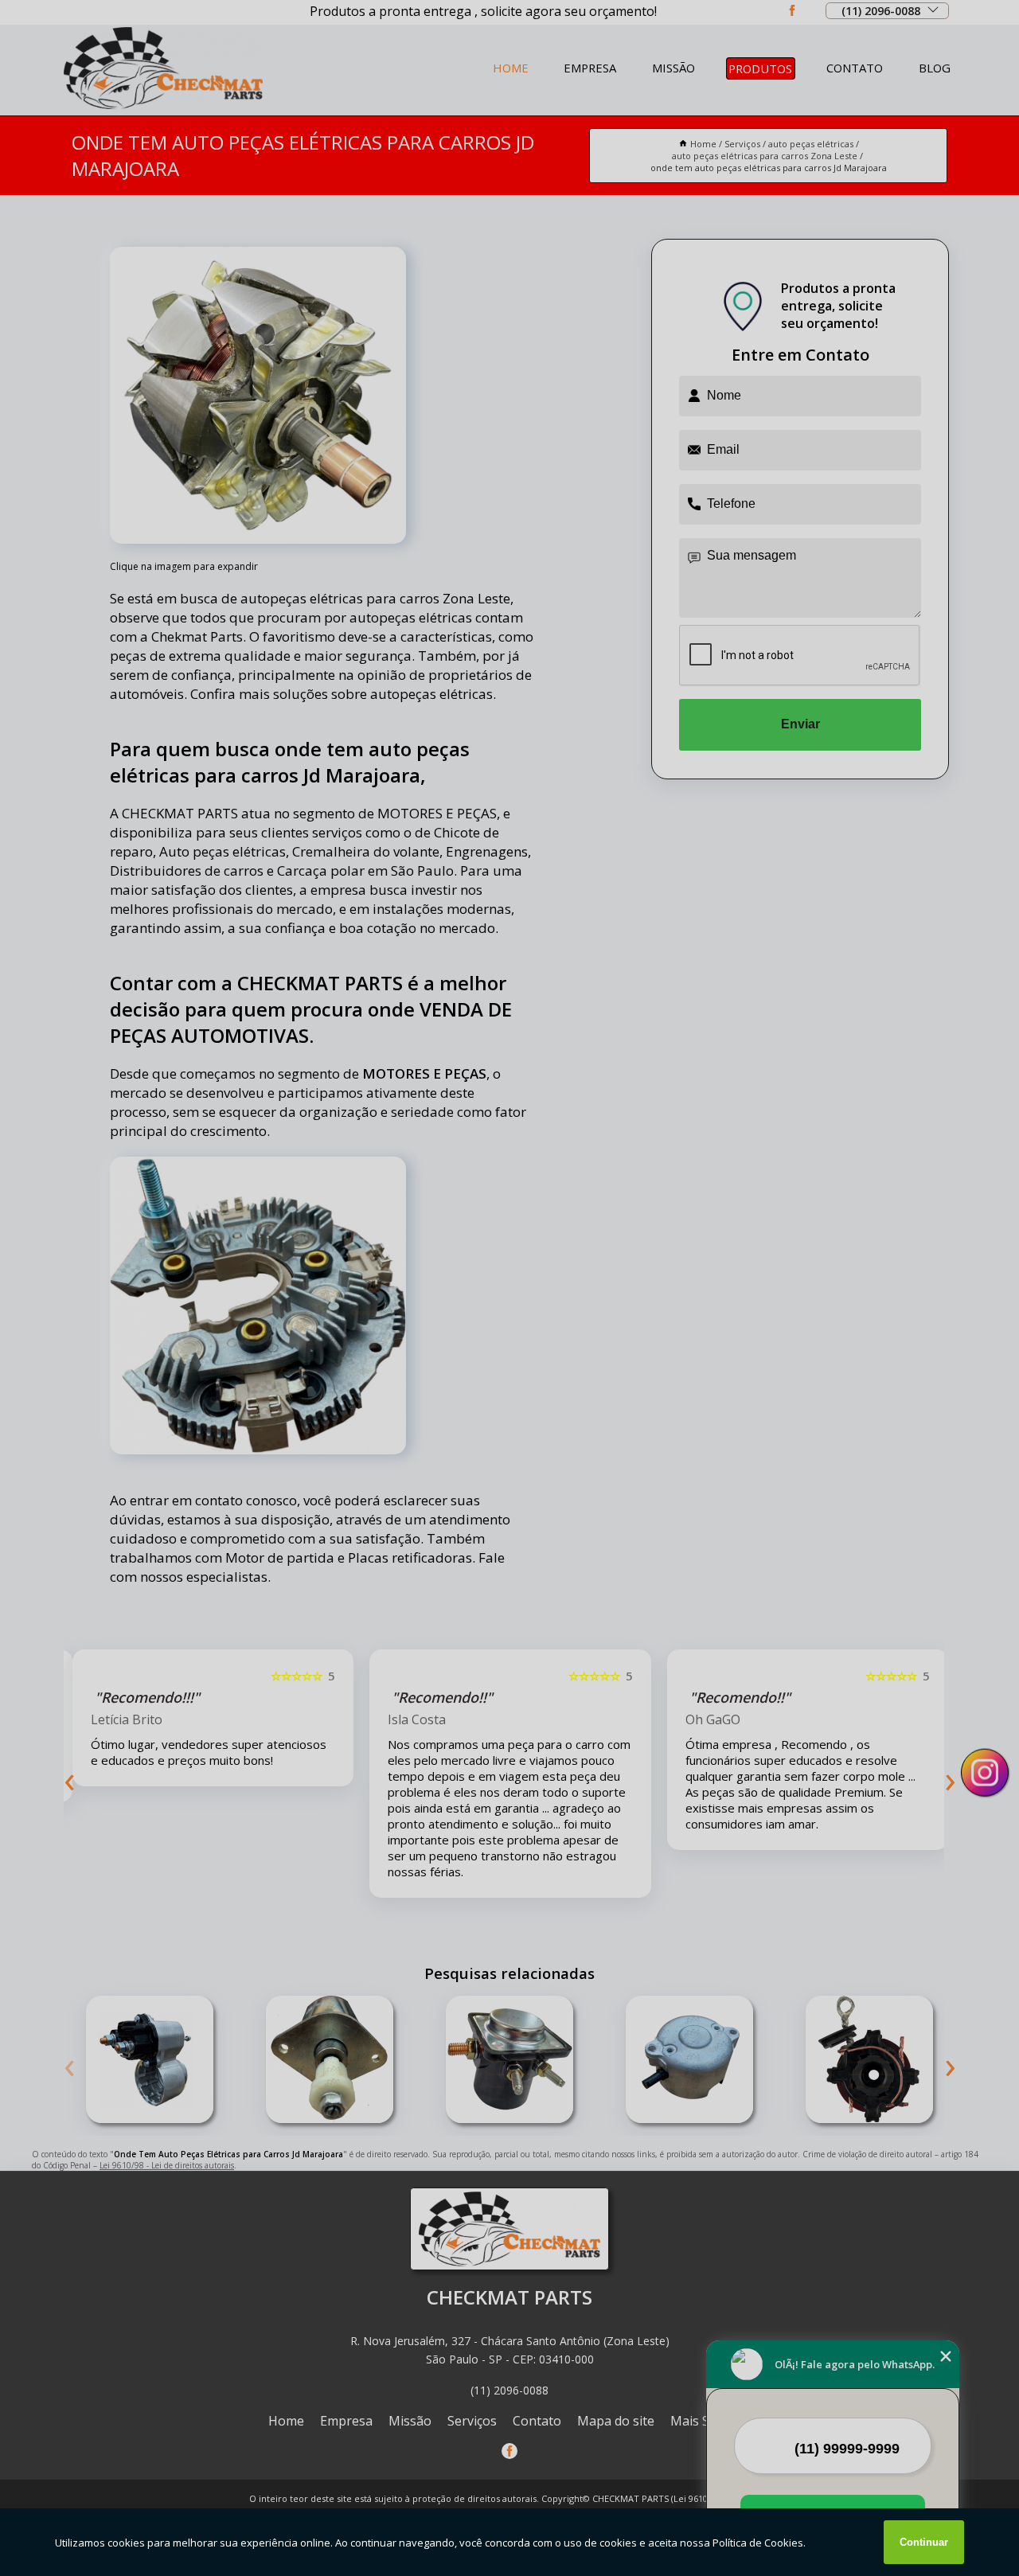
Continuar (924, 2542)
